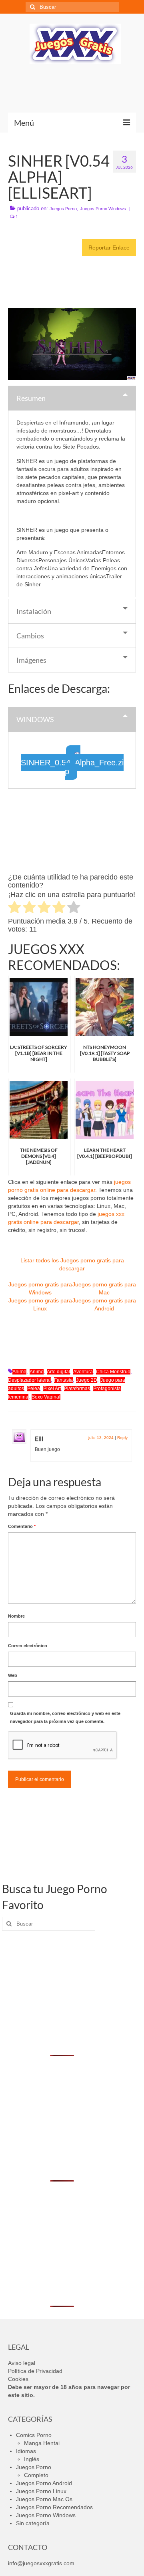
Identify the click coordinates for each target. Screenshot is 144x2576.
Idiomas (26, 2451)
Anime (19, 1372)
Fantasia (63, 1380)
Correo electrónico (28, 1646)
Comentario (22, 1526)
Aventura (83, 1372)
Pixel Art (52, 1389)
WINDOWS (35, 719)
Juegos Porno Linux (41, 2491)
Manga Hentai (42, 2443)
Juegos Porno (63, 209)
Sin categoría (33, 2523)
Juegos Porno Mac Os (44, 2499)
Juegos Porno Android (44, 2483)
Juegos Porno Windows (103, 209)
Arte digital (58, 1372)
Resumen (31, 398)
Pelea (34, 1389)
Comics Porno (34, 2435)
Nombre (16, 1616)
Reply (122, 1438)
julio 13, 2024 (101, 1438)
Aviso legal (22, 2363)
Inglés (32, 2459)
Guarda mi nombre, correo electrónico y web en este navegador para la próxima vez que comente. (65, 1717)
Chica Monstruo (113, 1372)
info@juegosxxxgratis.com (41, 2563)
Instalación (34, 611)
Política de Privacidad (35, 2371)
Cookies (18, 2379)
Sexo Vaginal (46, 1397)
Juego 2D (87, 1380)
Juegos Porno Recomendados (54, 2507)
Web (13, 1675)
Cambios (30, 636)
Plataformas (77, 1389)
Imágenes (31, 660)
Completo (36, 2475)
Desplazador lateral (29, 1380)
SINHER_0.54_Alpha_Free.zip (72, 767)
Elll (39, 1438)
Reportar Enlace (109, 248)
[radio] (15, 908)
